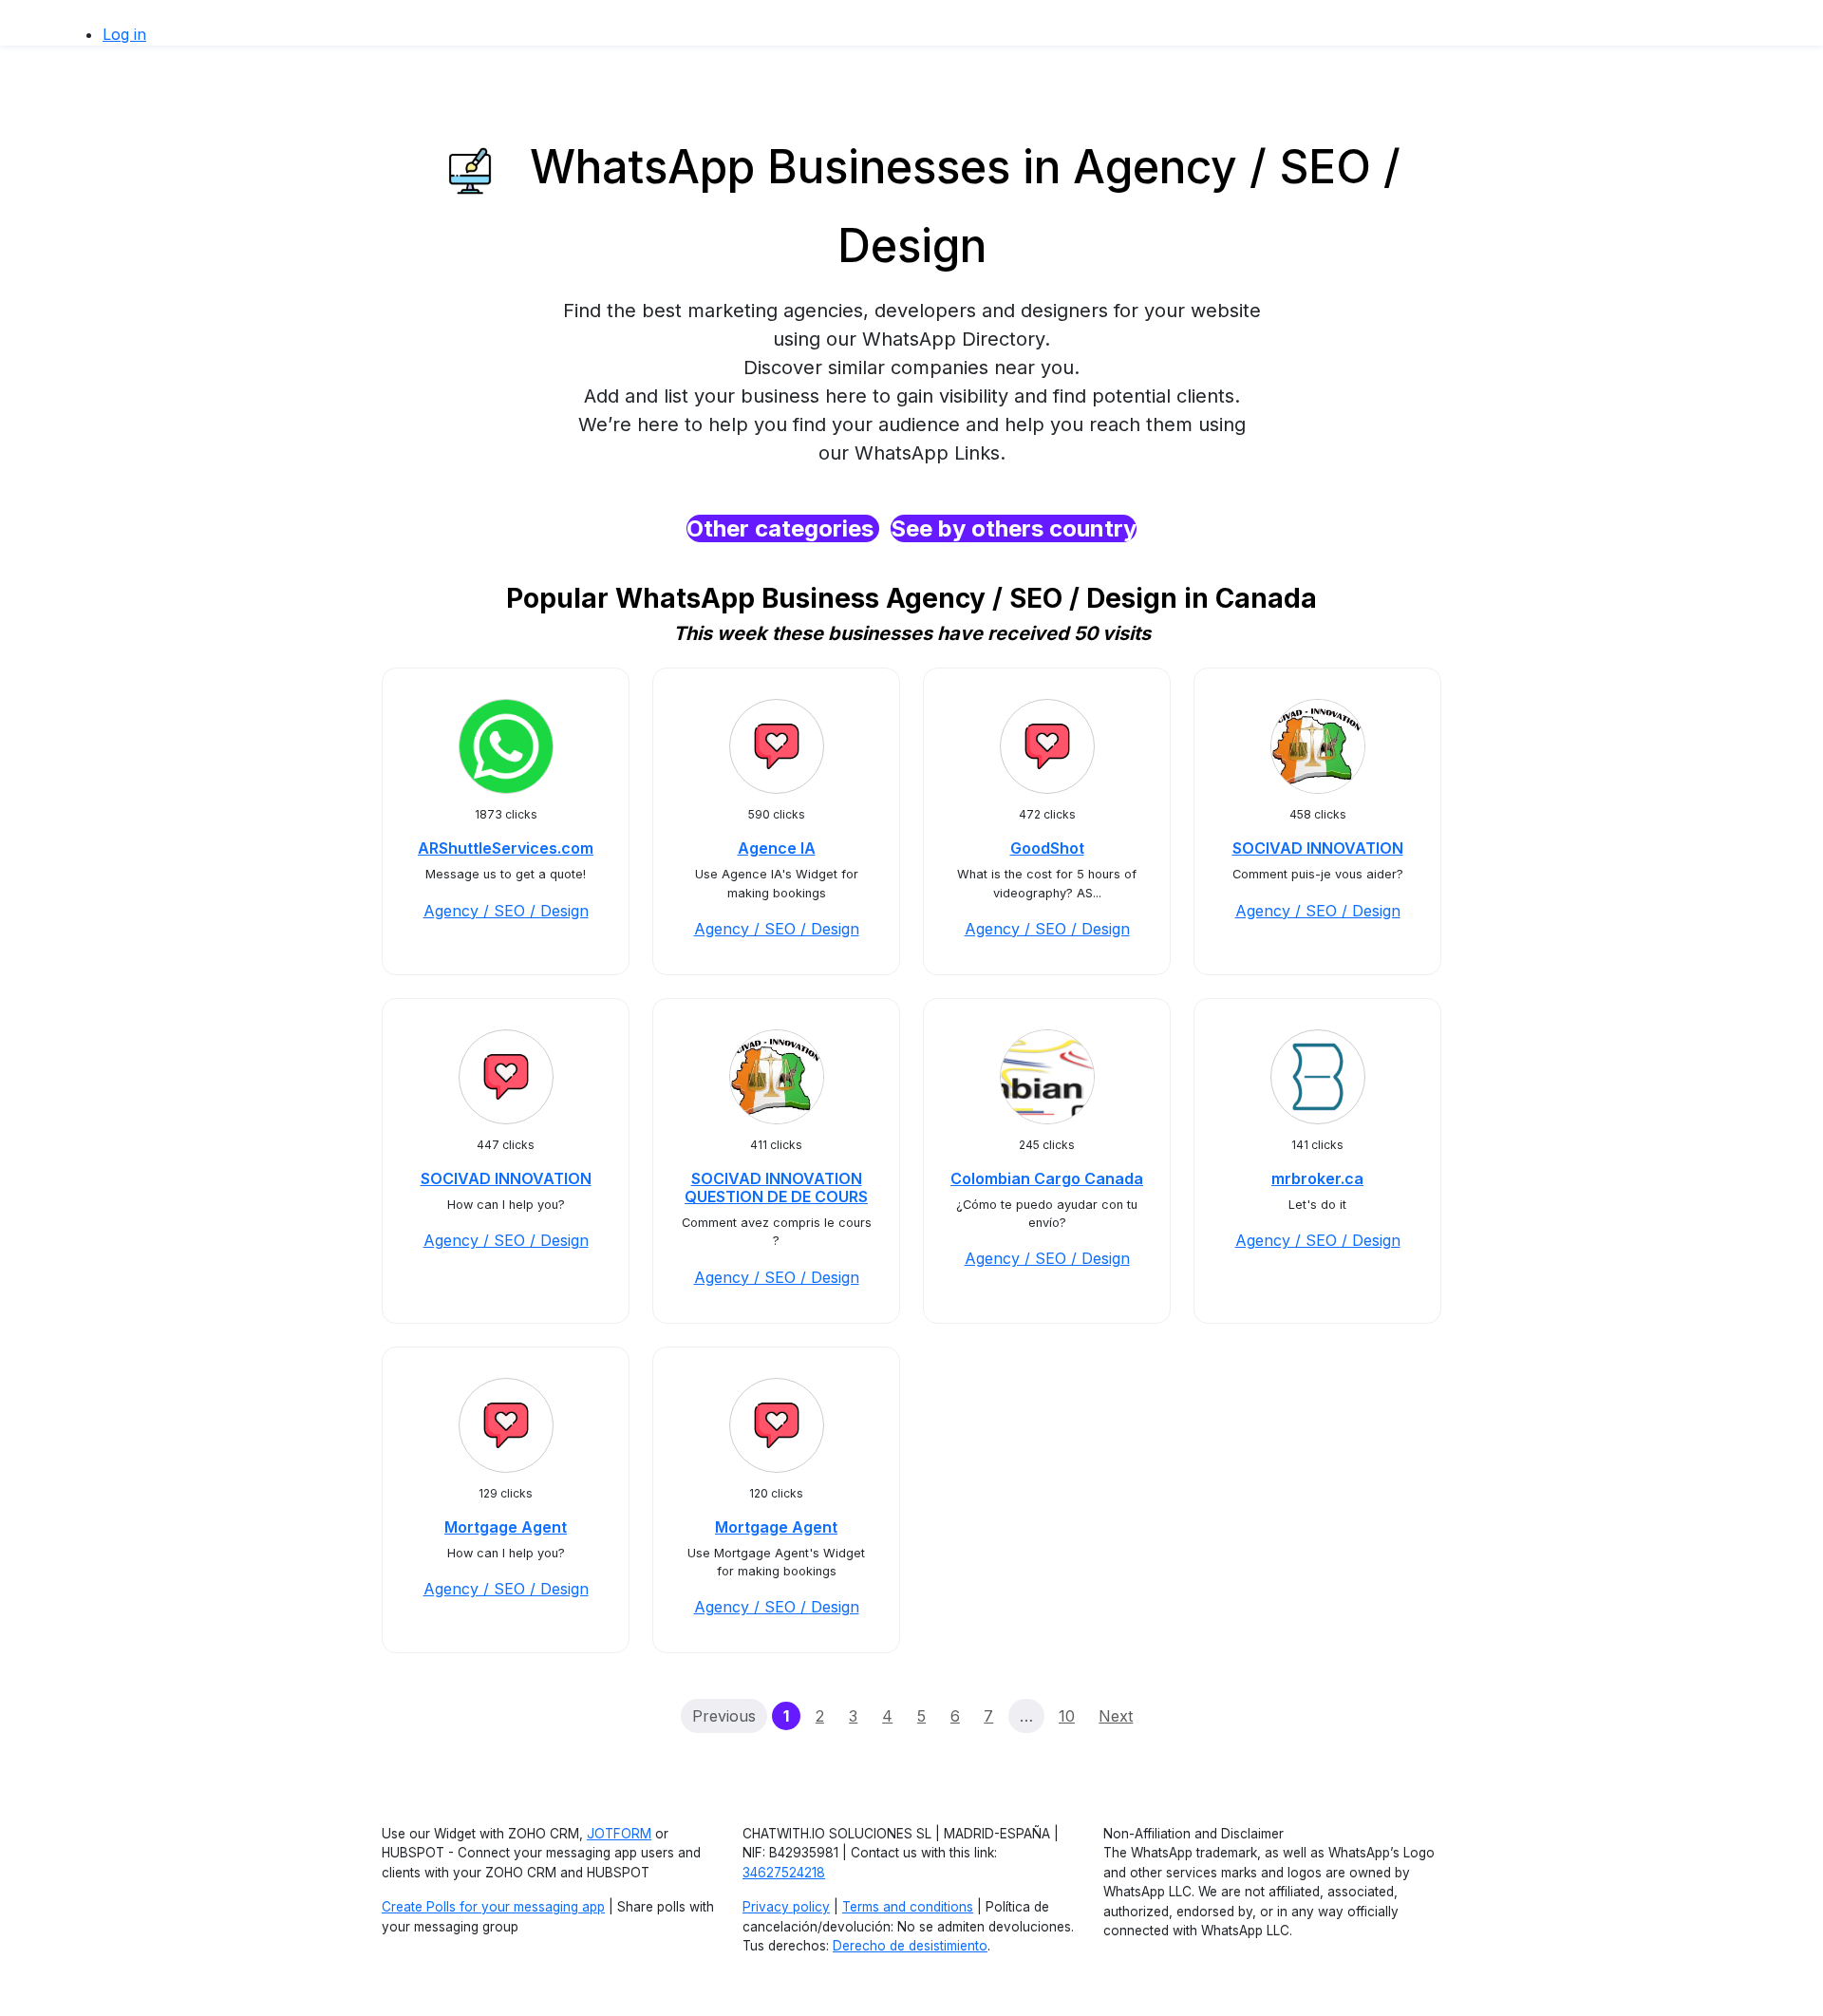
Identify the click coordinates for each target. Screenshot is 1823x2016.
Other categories (783, 528)
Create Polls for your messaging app (493, 1907)
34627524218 (784, 1873)
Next (1116, 1716)
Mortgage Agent (506, 1527)
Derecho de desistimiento (910, 1946)
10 (1067, 1716)
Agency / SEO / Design (506, 911)
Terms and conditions (908, 1907)
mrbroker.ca (1317, 1178)
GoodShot (1047, 848)
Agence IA (777, 848)
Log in (124, 34)
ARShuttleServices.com (506, 848)
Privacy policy (786, 1907)
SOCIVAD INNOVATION (1318, 848)
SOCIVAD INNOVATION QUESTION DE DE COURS (776, 1187)
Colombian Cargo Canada (1047, 1178)
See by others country (1014, 528)
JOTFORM (619, 1834)
